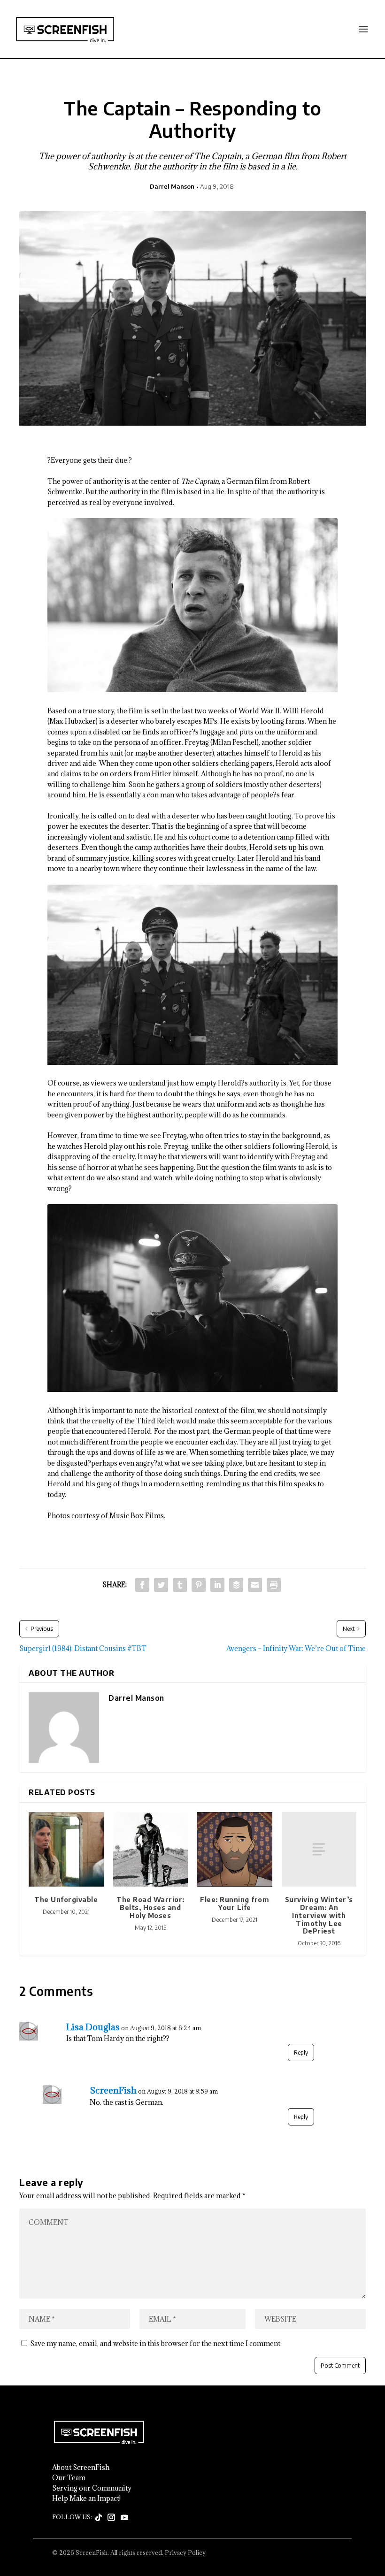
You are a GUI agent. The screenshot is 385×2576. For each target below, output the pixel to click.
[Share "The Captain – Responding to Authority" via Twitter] (161, 1585)
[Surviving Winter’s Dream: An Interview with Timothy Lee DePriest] (319, 1850)
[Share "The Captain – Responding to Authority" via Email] (255, 1585)
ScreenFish (113, 2090)
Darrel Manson (172, 186)
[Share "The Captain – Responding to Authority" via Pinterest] (199, 1585)
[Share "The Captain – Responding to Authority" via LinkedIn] (217, 1585)
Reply (301, 2052)
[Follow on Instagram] (111, 2518)
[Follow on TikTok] (99, 2518)
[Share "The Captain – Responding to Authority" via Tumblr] (180, 1585)
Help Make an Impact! (86, 2499)
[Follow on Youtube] (124, 2518)
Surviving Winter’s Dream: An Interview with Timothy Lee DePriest (319, 1915)
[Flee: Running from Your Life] (235, 1850)
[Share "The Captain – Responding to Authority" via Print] (274, 1585)
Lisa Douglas (93, 2027)
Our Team (69, 2478)
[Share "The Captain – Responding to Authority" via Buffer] (236, 1585)
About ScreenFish (81, 2468)
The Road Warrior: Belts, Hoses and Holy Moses (150, 1907)
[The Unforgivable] (66, 1850)
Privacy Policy (185, 2553)
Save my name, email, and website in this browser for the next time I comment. (156, 2343)
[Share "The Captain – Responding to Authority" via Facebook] (142, 1585)
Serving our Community (92, 2488)
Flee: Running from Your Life (235, 1903)
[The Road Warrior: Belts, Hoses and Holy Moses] (151, 1850)
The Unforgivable (66, 1900)
